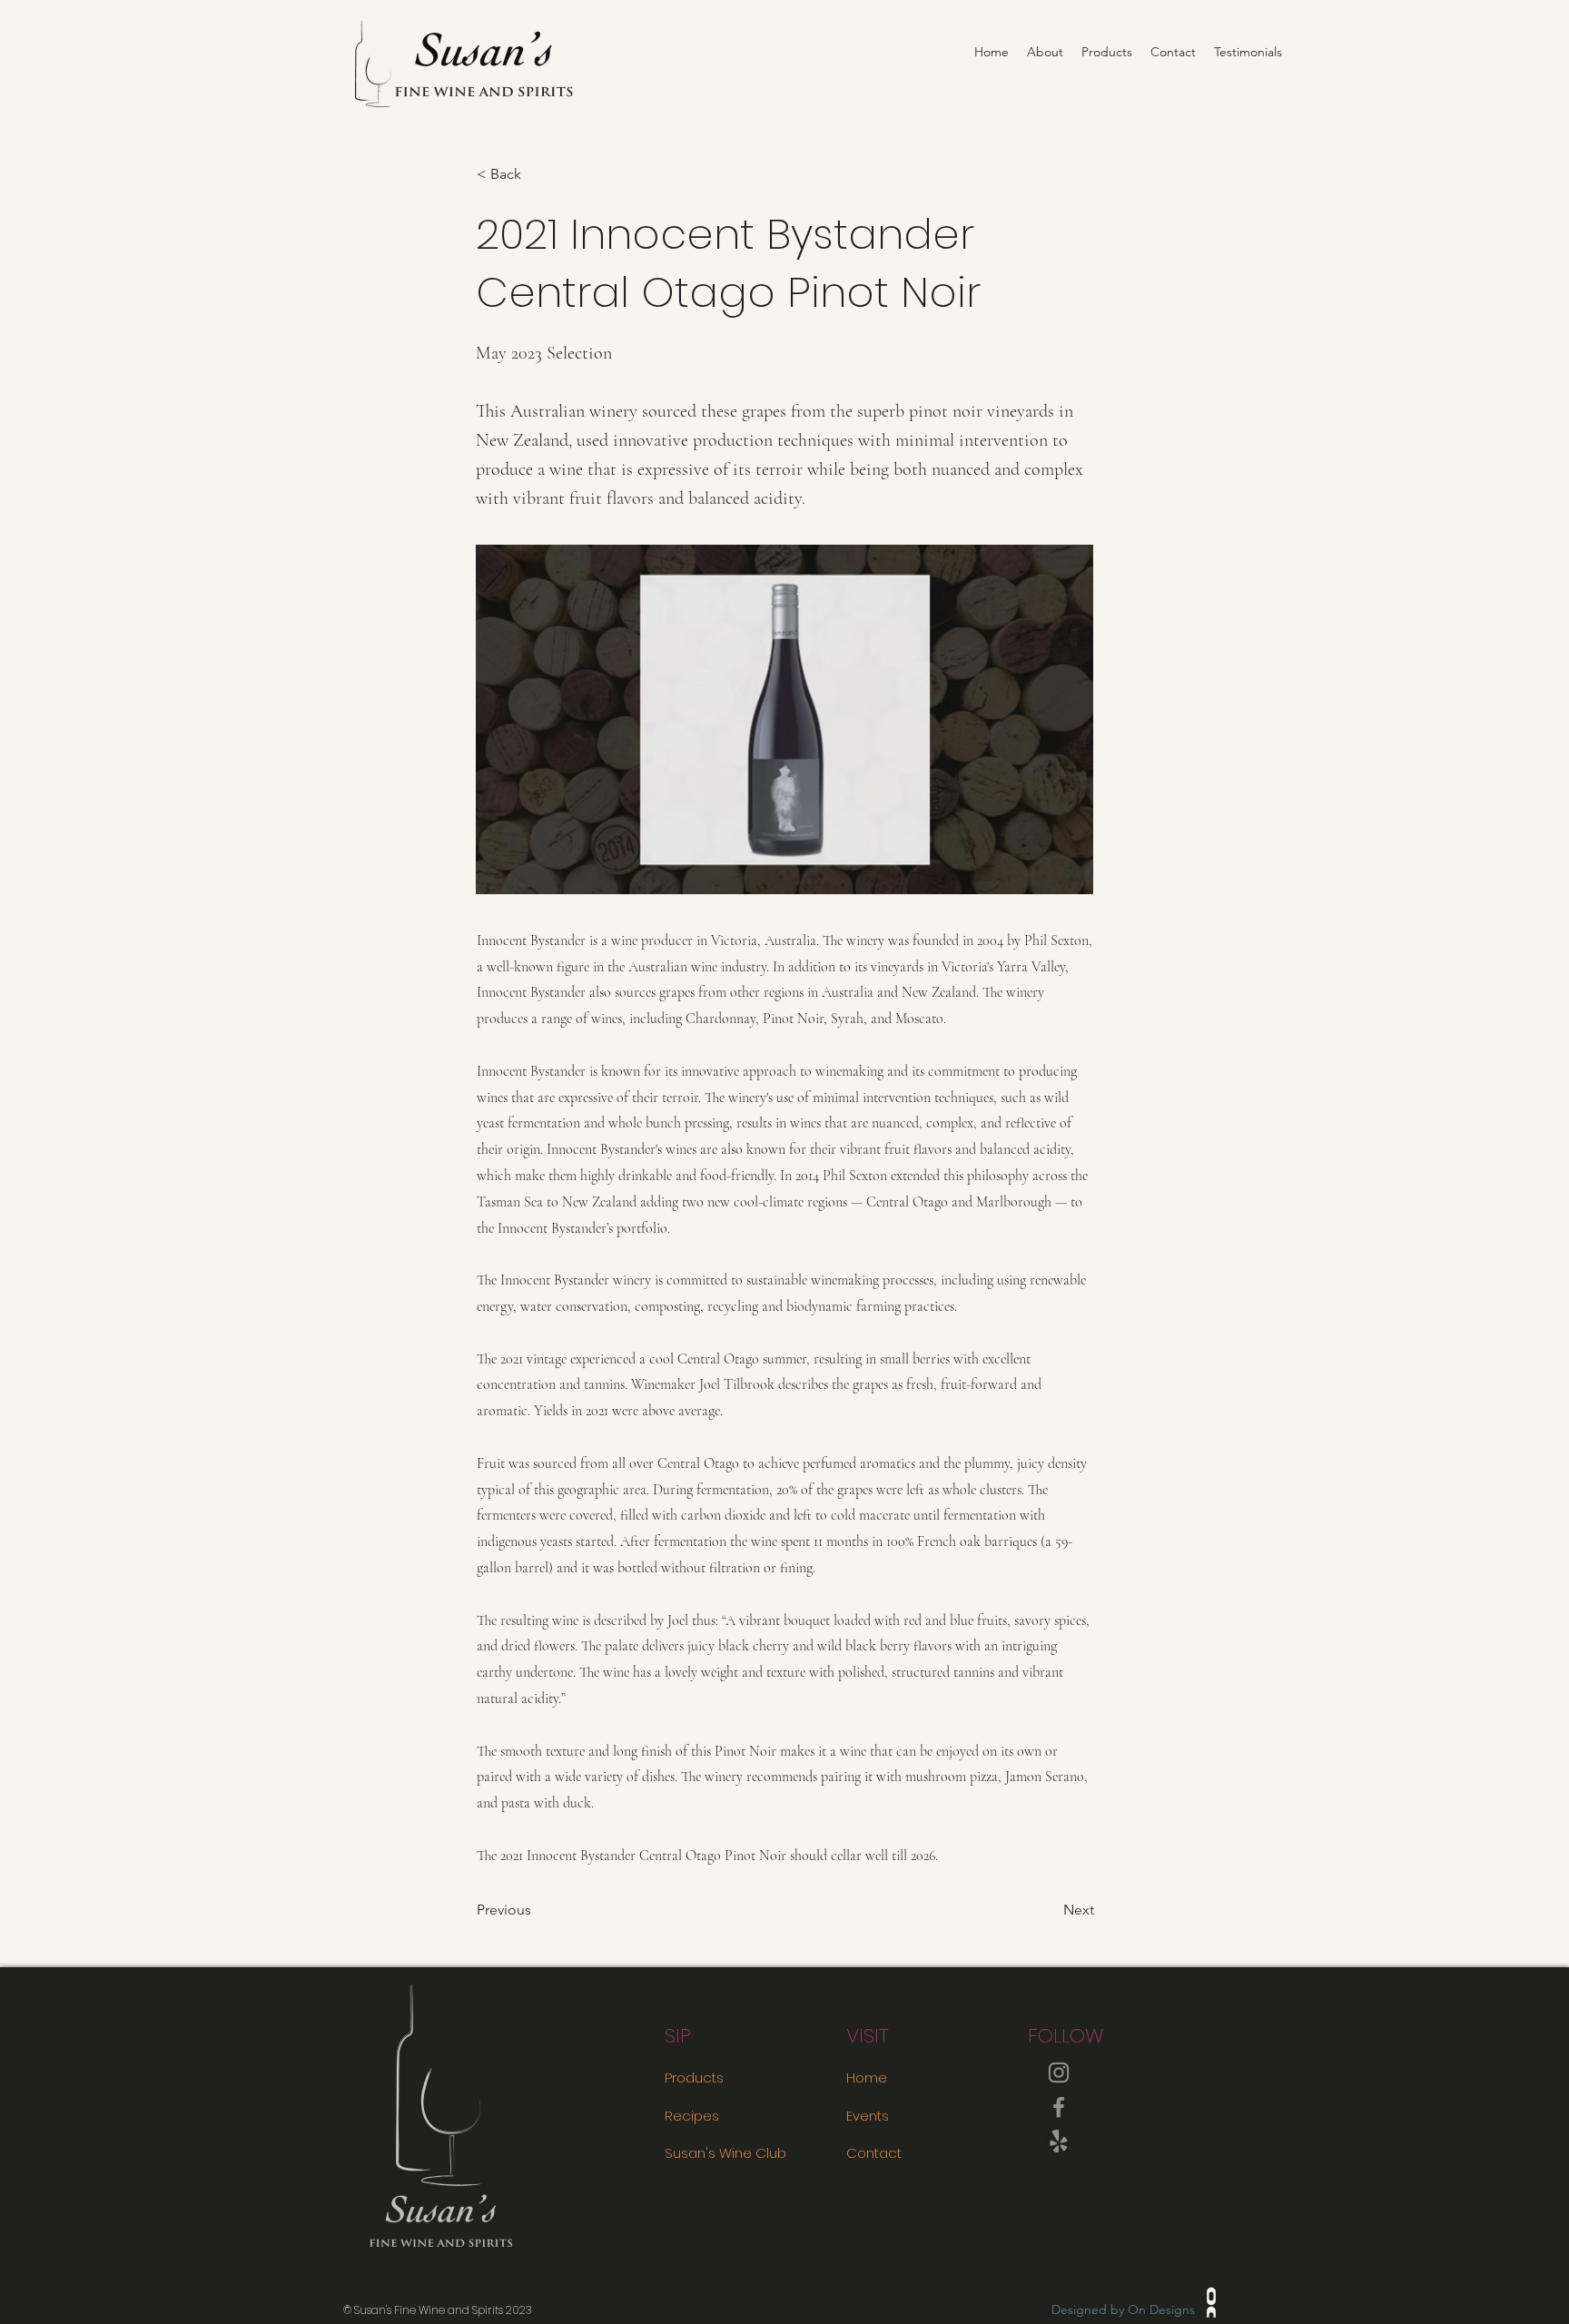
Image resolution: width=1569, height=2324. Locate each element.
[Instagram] (1059, 2073)
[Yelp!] (1059, 2142)
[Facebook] (1059, 2107)
